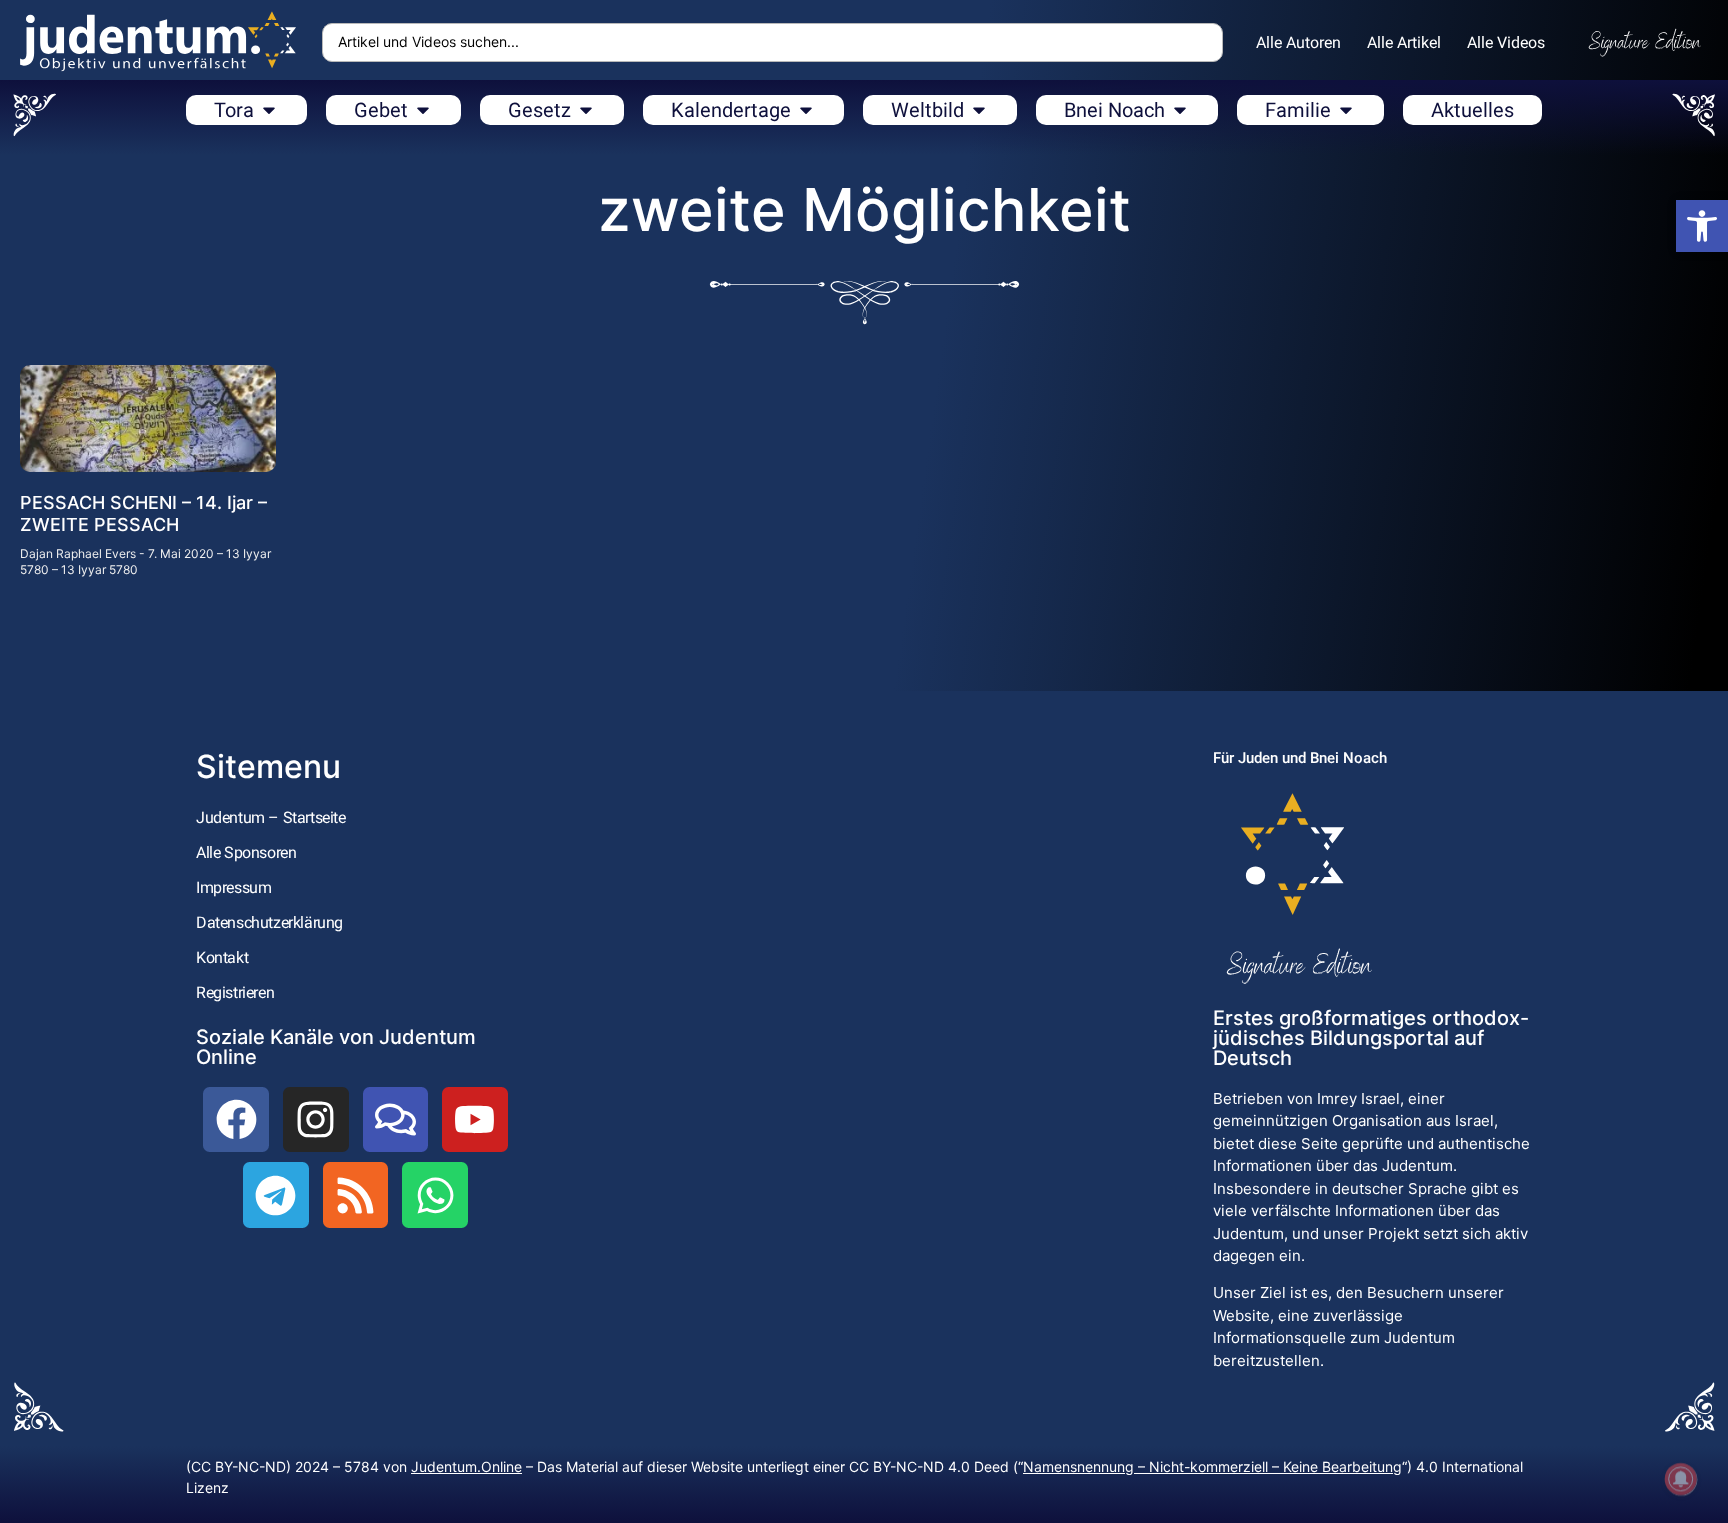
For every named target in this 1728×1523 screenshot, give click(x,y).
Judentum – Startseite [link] (271, 817)
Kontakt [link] (222, 957)
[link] (1702, 226)
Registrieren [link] (235, 992)
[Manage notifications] (1681, 1479)
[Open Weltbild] (979, 110)
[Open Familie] (1346, 110)
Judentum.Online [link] (466, 1466)
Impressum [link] (233, 887)
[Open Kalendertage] (806, 110)
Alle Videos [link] (1506, 42)
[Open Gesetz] (586, 110)
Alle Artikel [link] (1404, 42)
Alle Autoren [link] (1298, 42)
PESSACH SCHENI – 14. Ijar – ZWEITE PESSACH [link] (143, 513)
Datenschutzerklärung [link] (269, 922)
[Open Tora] (269, 110)
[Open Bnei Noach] (1180, 110)
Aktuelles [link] (1472, 110)
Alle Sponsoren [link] (246, 852)
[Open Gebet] (423, 110)
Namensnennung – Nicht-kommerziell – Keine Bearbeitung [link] (1212, 1466)
